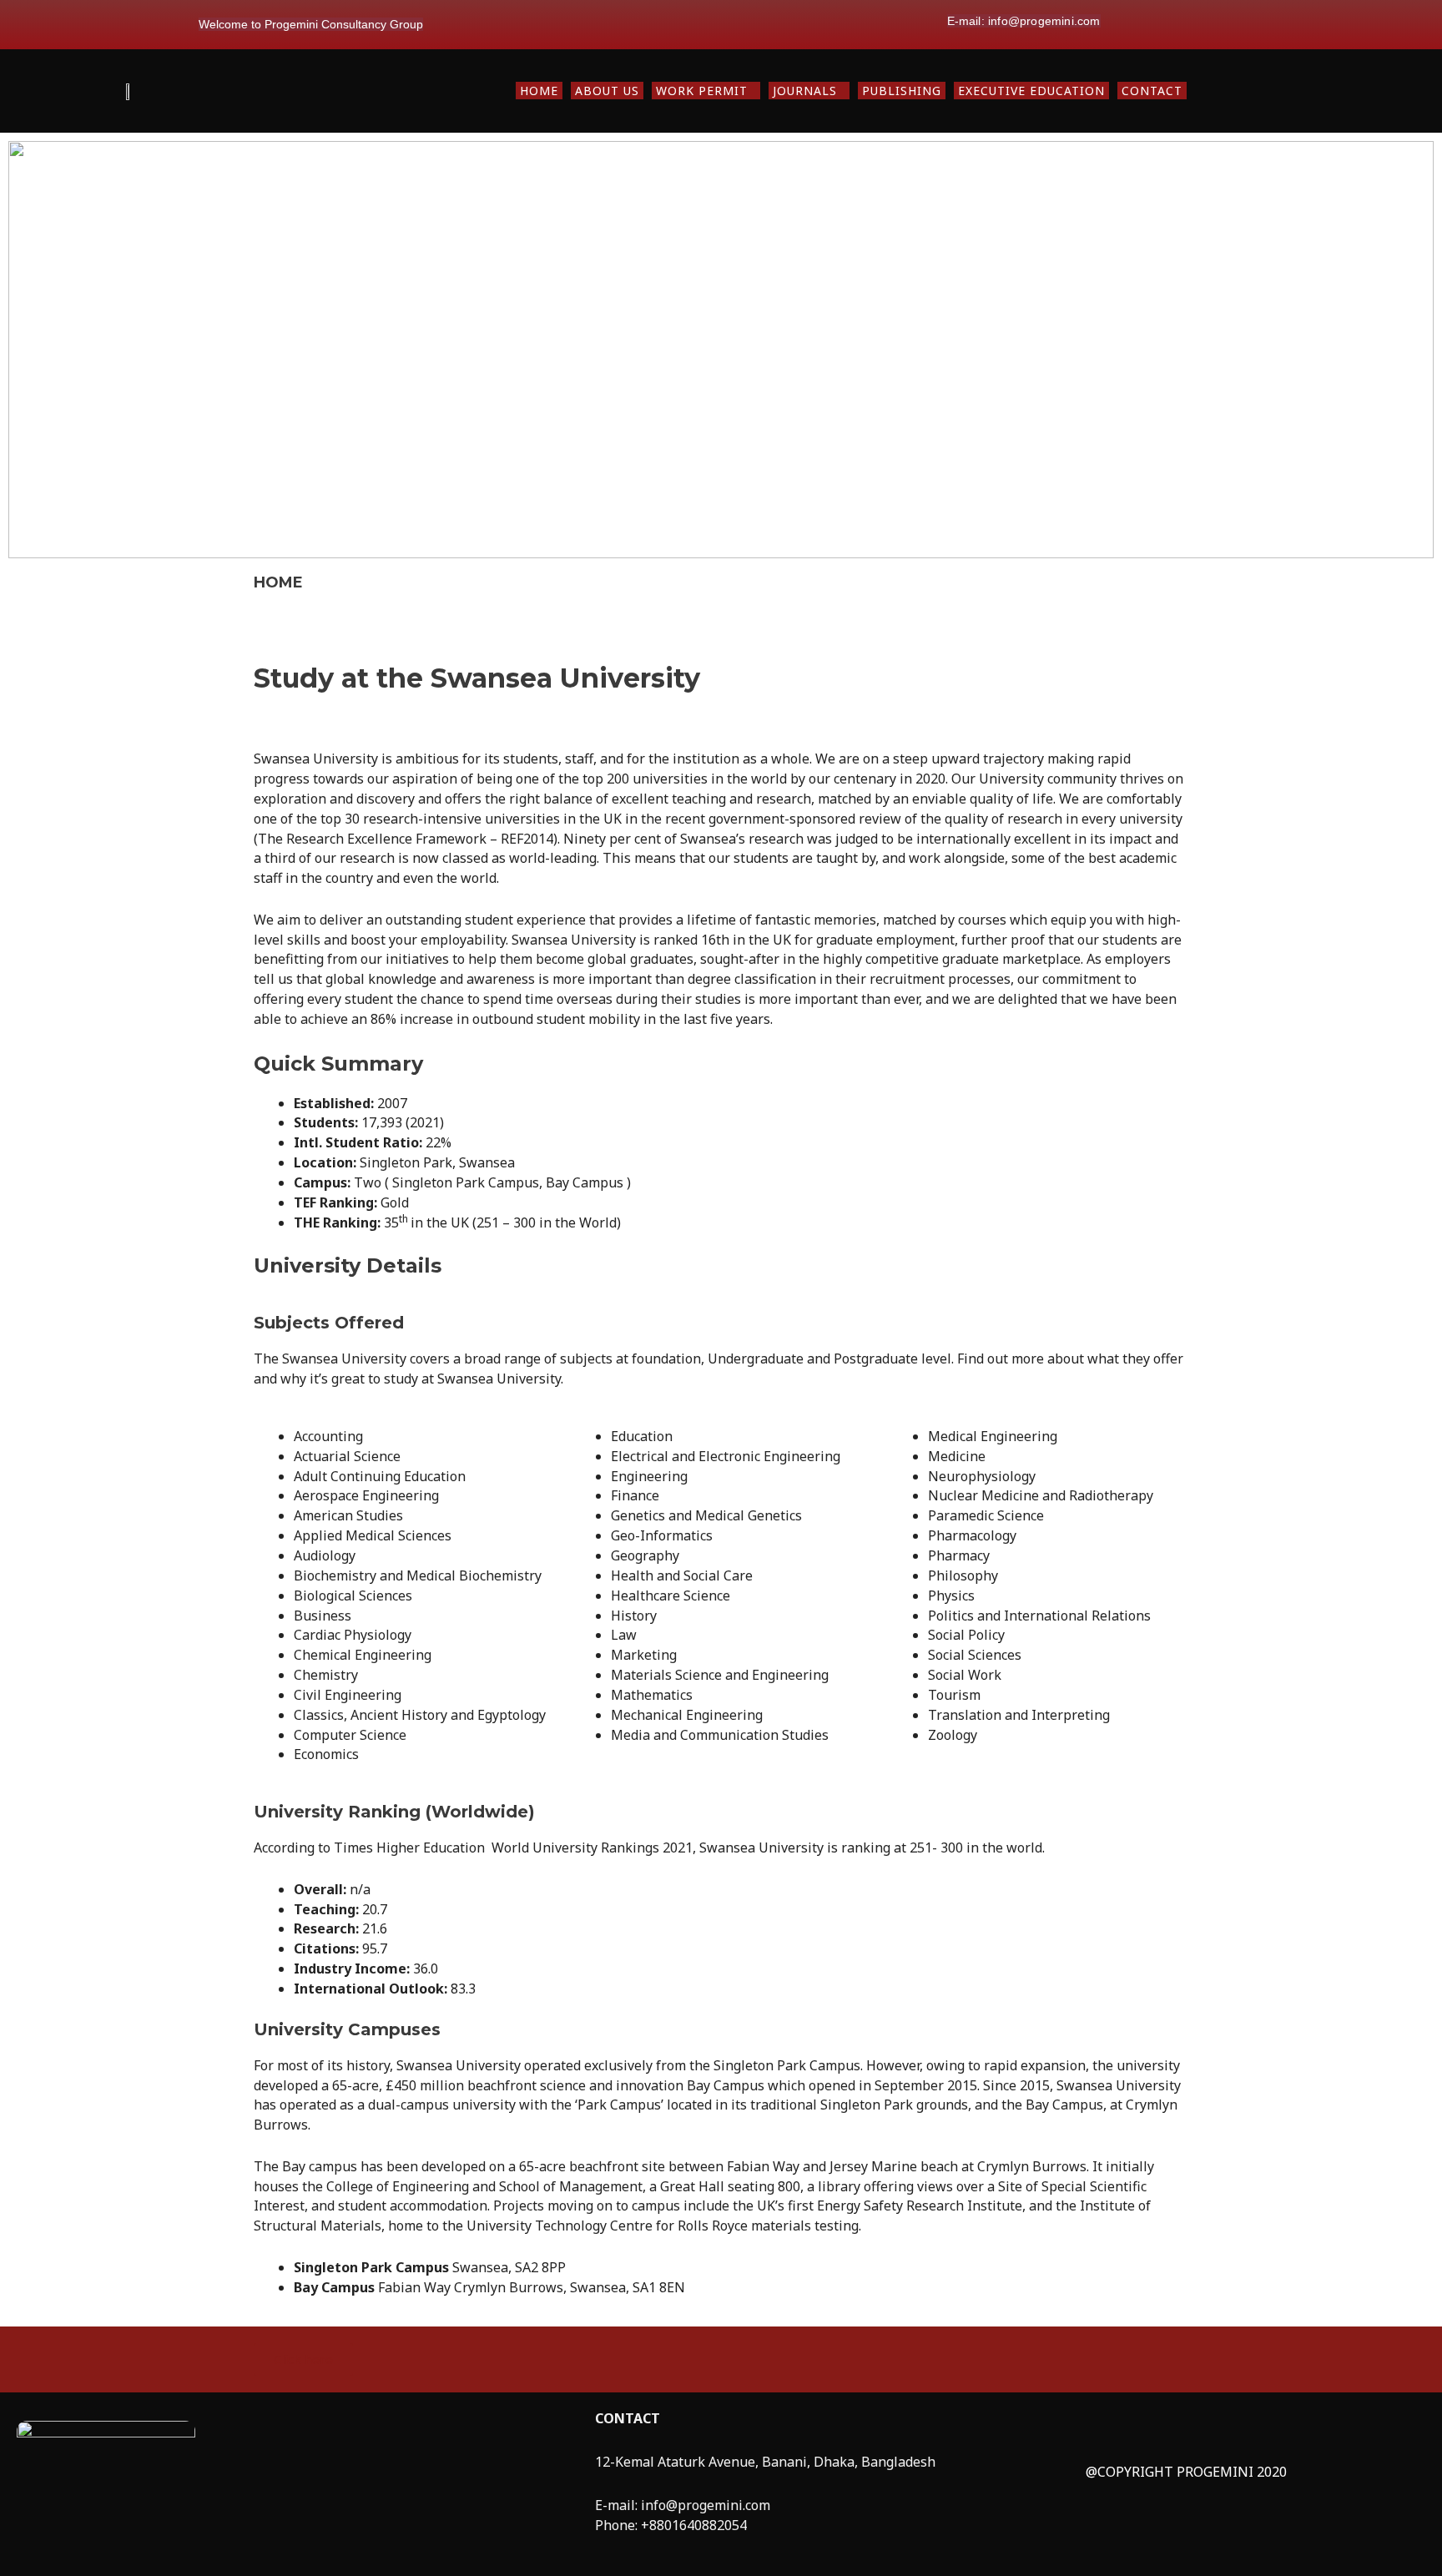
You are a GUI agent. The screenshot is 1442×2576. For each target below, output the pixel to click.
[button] (706, 91)
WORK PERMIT (702, 91)
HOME (539, 91)
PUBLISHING (902, 91)
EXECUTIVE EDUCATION (1031, 91)
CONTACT (1152, 91)
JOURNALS (805, 91)
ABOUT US (607, 91)
